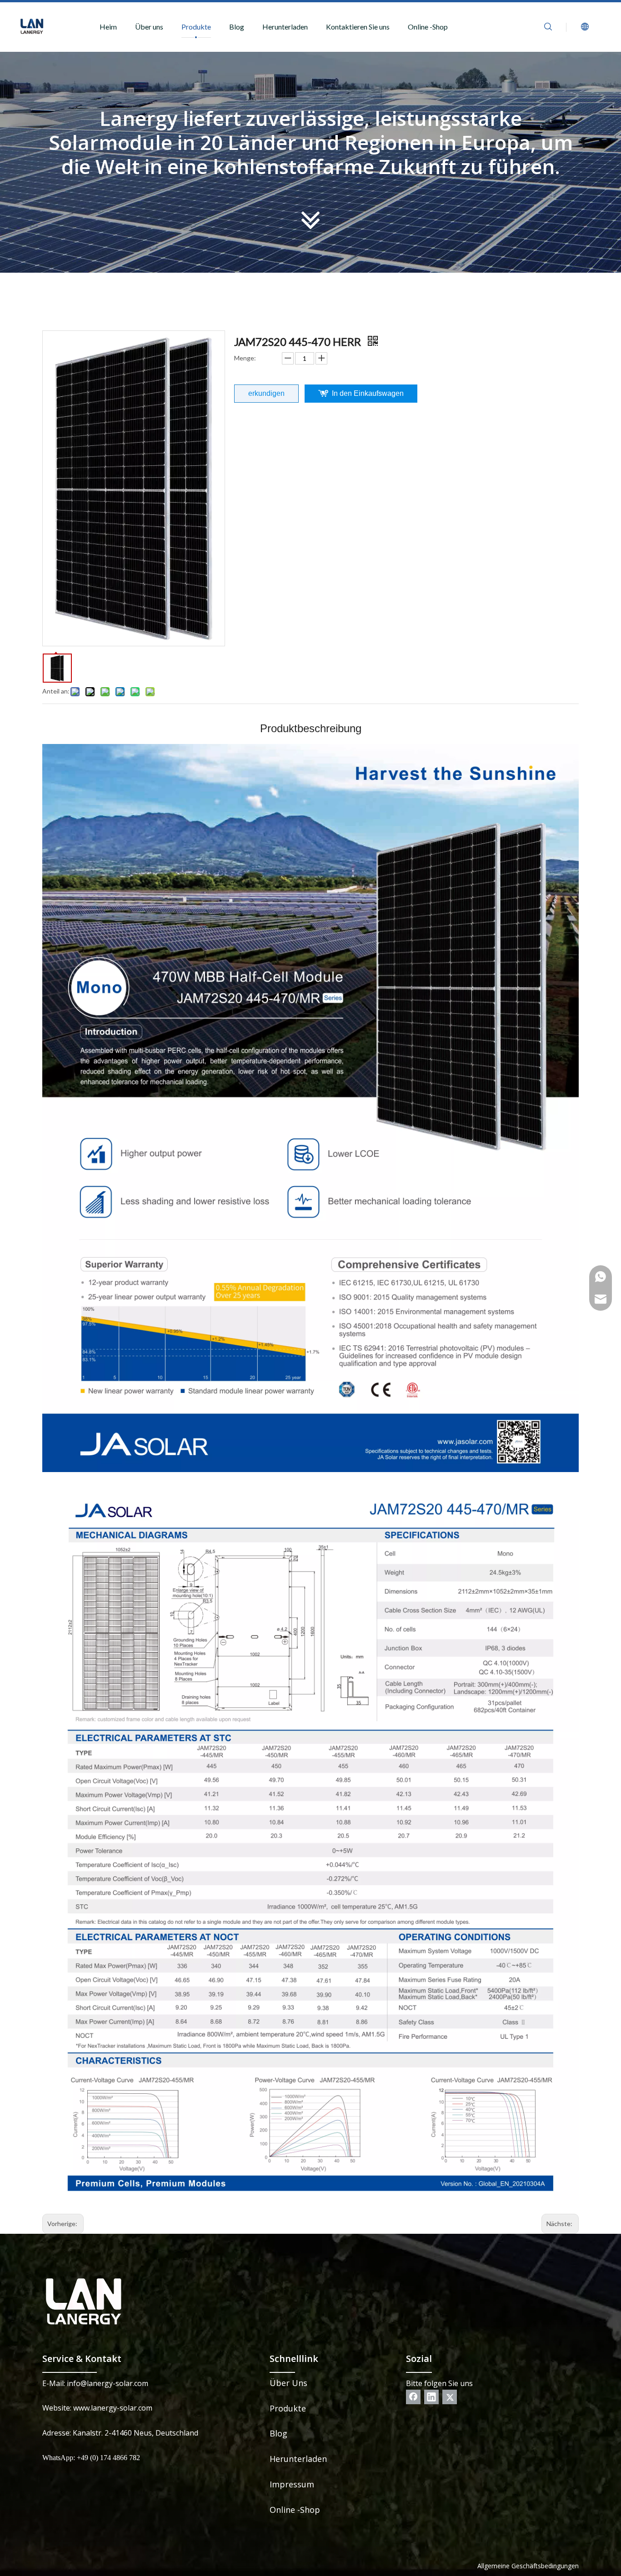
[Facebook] (413, 2397)
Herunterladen (285, 27)
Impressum (292, 2484)
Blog (237, 27)
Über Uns (288, 2383)
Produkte (196, 27)
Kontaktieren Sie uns (358, 27)
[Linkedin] (431, 2397)
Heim (108, 27)
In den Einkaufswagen (368, 393)
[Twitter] (450, 2397)
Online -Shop (428, 27)
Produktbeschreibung (311, 728)
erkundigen (266, 393)
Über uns (149, 27)
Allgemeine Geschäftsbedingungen (528, 2566)
